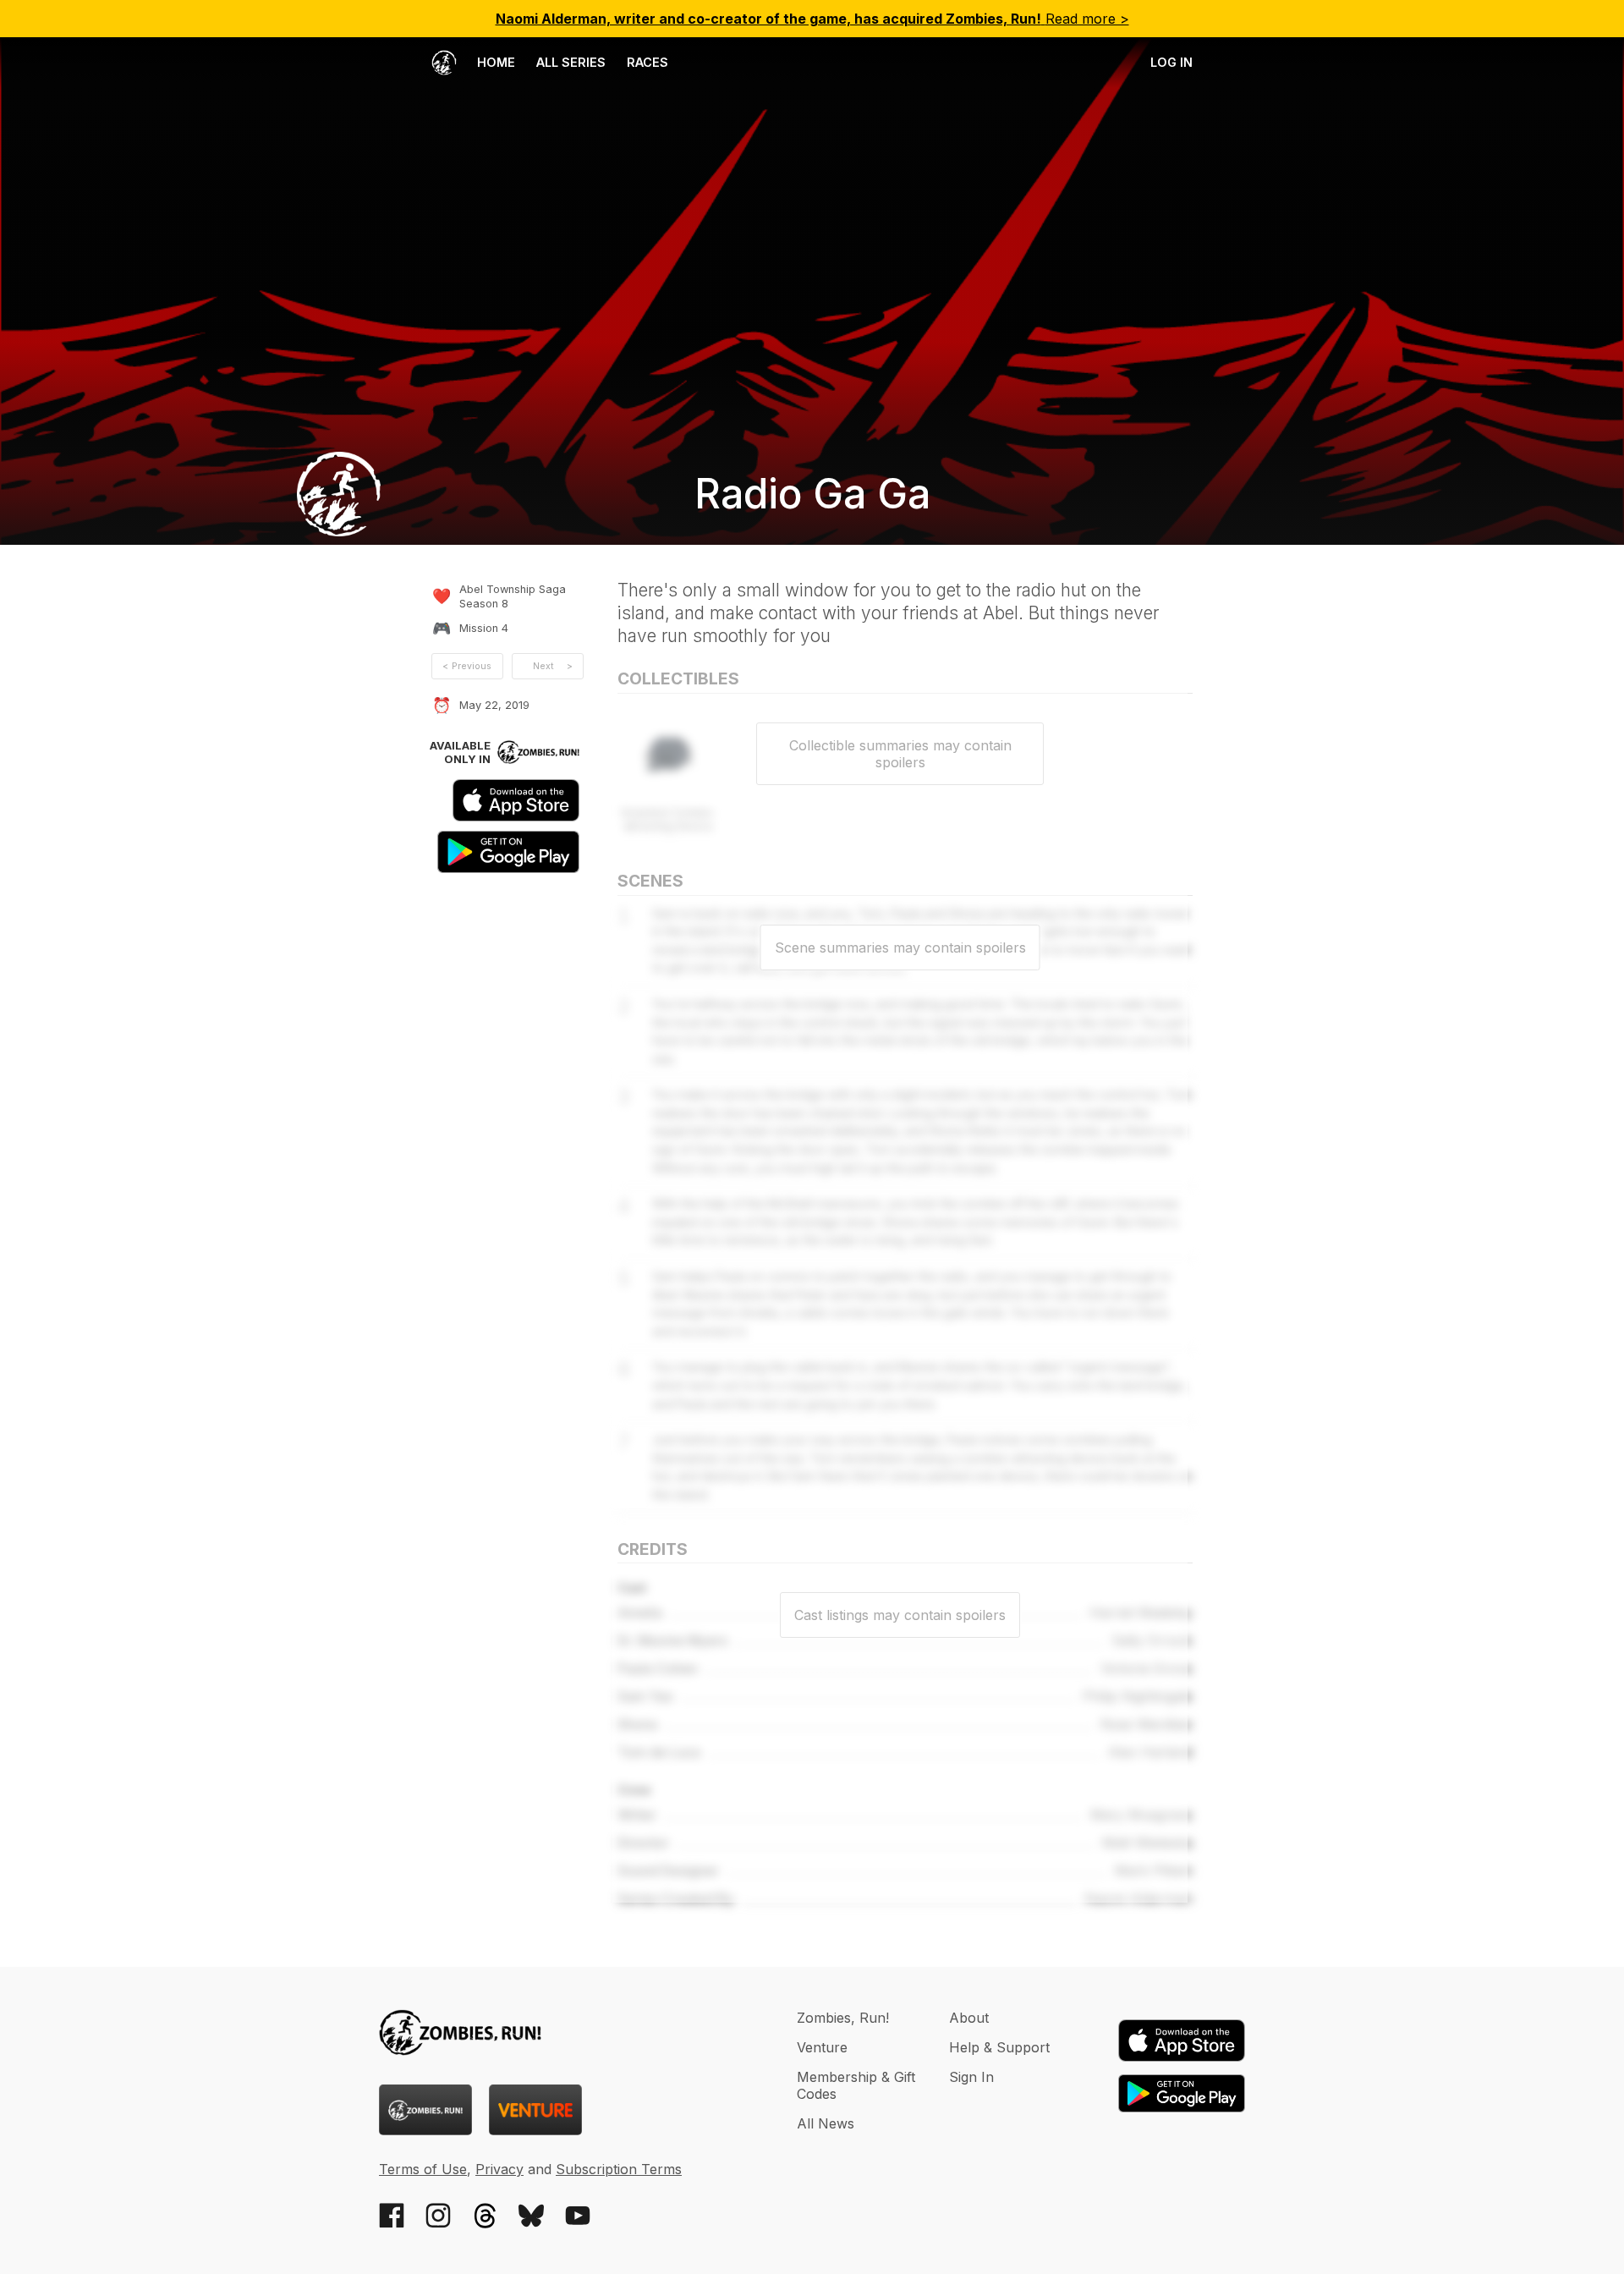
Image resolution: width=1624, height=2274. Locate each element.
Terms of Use (423, 2169)
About (969, 2018)
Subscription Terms (619, 2169)
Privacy (499, 2169)
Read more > (812, 19)
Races (647, 62)
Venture (822, 2047)
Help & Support (999, 2047)
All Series (571, 62)
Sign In (971, 2077)
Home (494, 62)
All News (826, 2123)
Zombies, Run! (843, 2018)
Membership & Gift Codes (856, 2085)
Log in (1171, 62)
